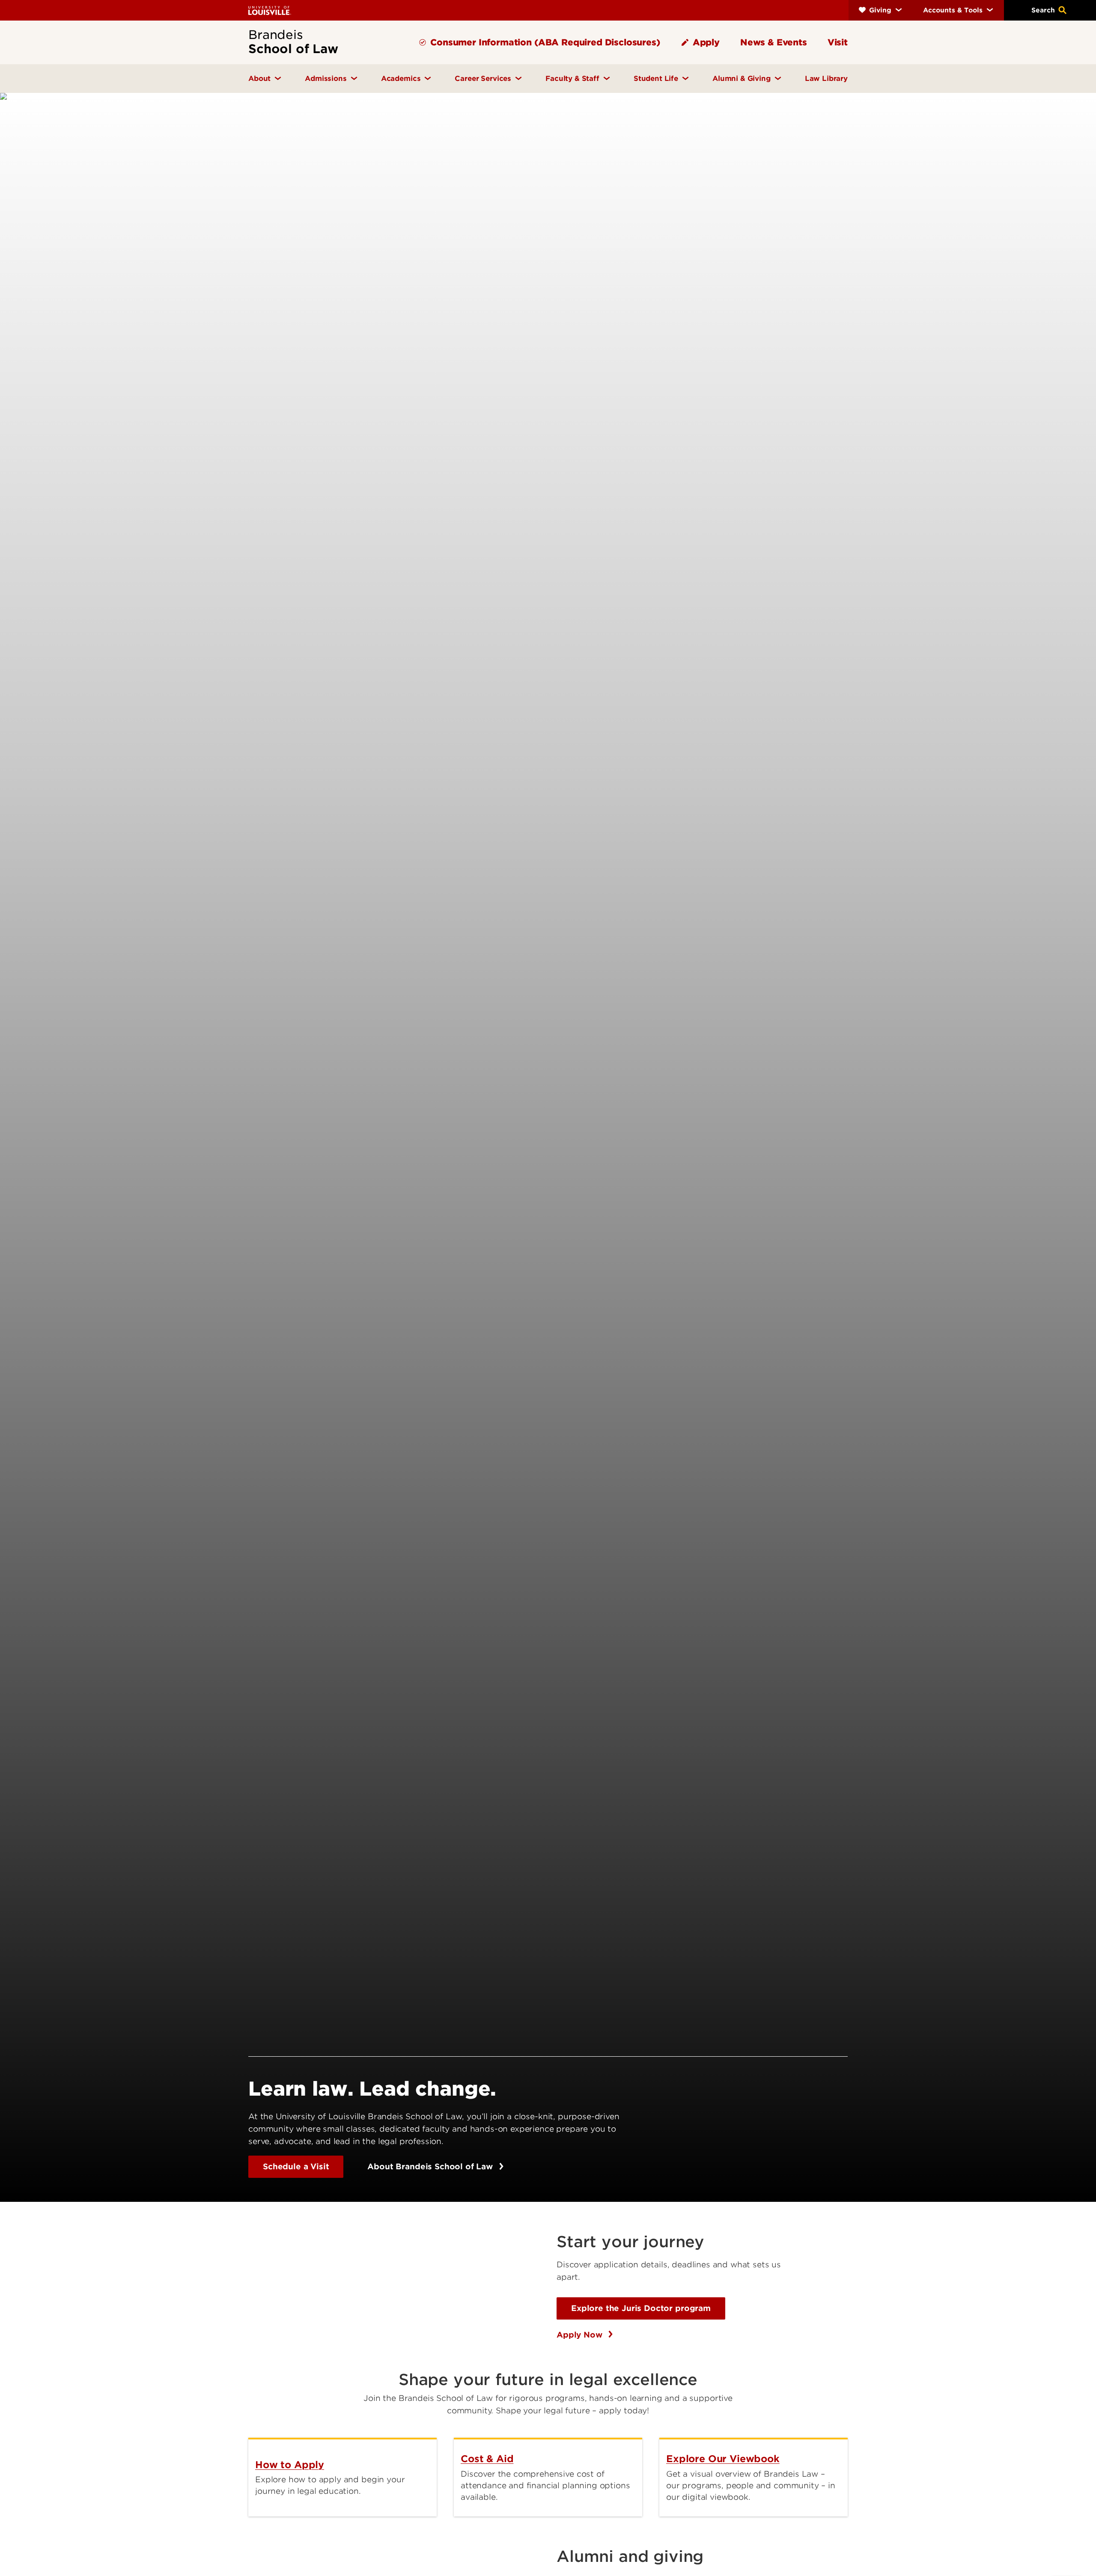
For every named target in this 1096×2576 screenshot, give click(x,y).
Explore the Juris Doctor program (641, 2308)
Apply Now (581, 2335)
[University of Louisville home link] (270, 10)
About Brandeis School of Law (431, 2167)
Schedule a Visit (296, 2167)
